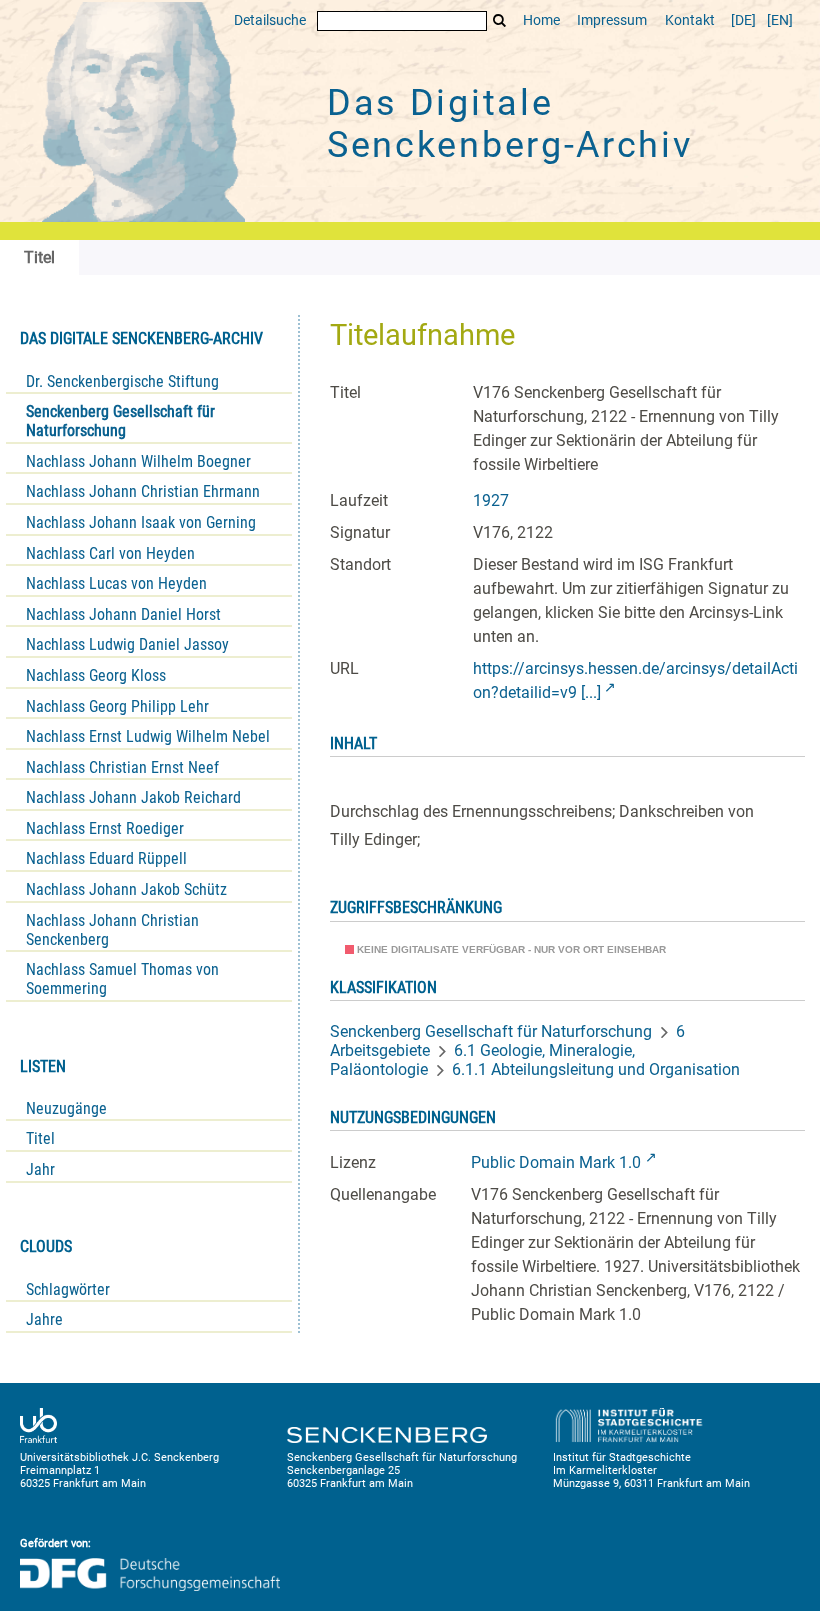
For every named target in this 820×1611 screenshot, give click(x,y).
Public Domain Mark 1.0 (556, 1162)
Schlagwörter (68, 1289)
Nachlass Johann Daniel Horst (123, 614)
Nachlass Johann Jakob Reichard (133, 797)
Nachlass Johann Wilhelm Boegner (138, 461)
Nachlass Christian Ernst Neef (122, 767)
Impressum (612, 20)
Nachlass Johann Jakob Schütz (126, 889)
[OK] (500, 20)
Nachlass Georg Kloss (96, 675)
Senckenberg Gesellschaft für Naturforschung (120, 421)
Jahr (40, 1169)
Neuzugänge (66, 1108)
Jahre (44, 1319)
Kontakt (690, 20)
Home (541, 20)
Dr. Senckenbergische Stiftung (122, 381)
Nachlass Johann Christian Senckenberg (112, 930)
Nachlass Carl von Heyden (110, 553)
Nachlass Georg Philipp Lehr (117, 706)
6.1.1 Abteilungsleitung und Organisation (596, 1069)
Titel (40, 1138)
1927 (491, 500)
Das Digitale (510, 124)
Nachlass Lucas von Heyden (116, 583)
